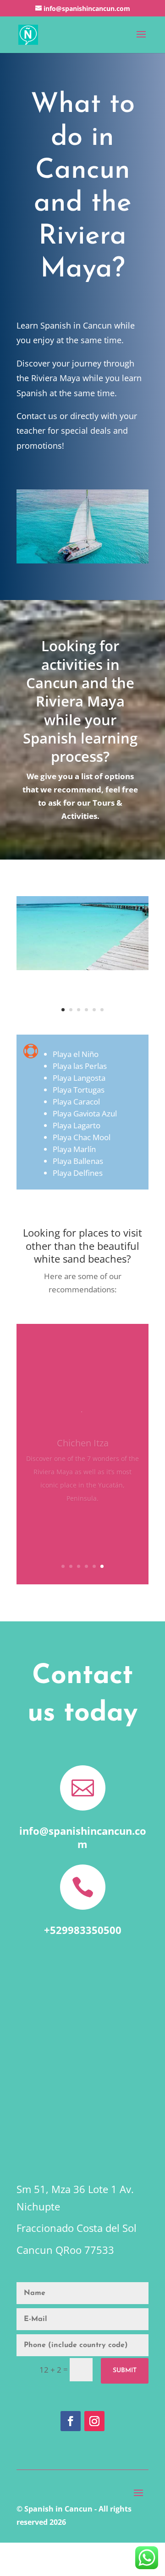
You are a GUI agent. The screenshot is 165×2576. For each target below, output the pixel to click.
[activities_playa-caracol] (82, 967)
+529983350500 (83, 1930)
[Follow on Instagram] (94, 2421)
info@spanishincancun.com (83, 1837)
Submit (125, 2371)
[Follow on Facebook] (71, 2421)
